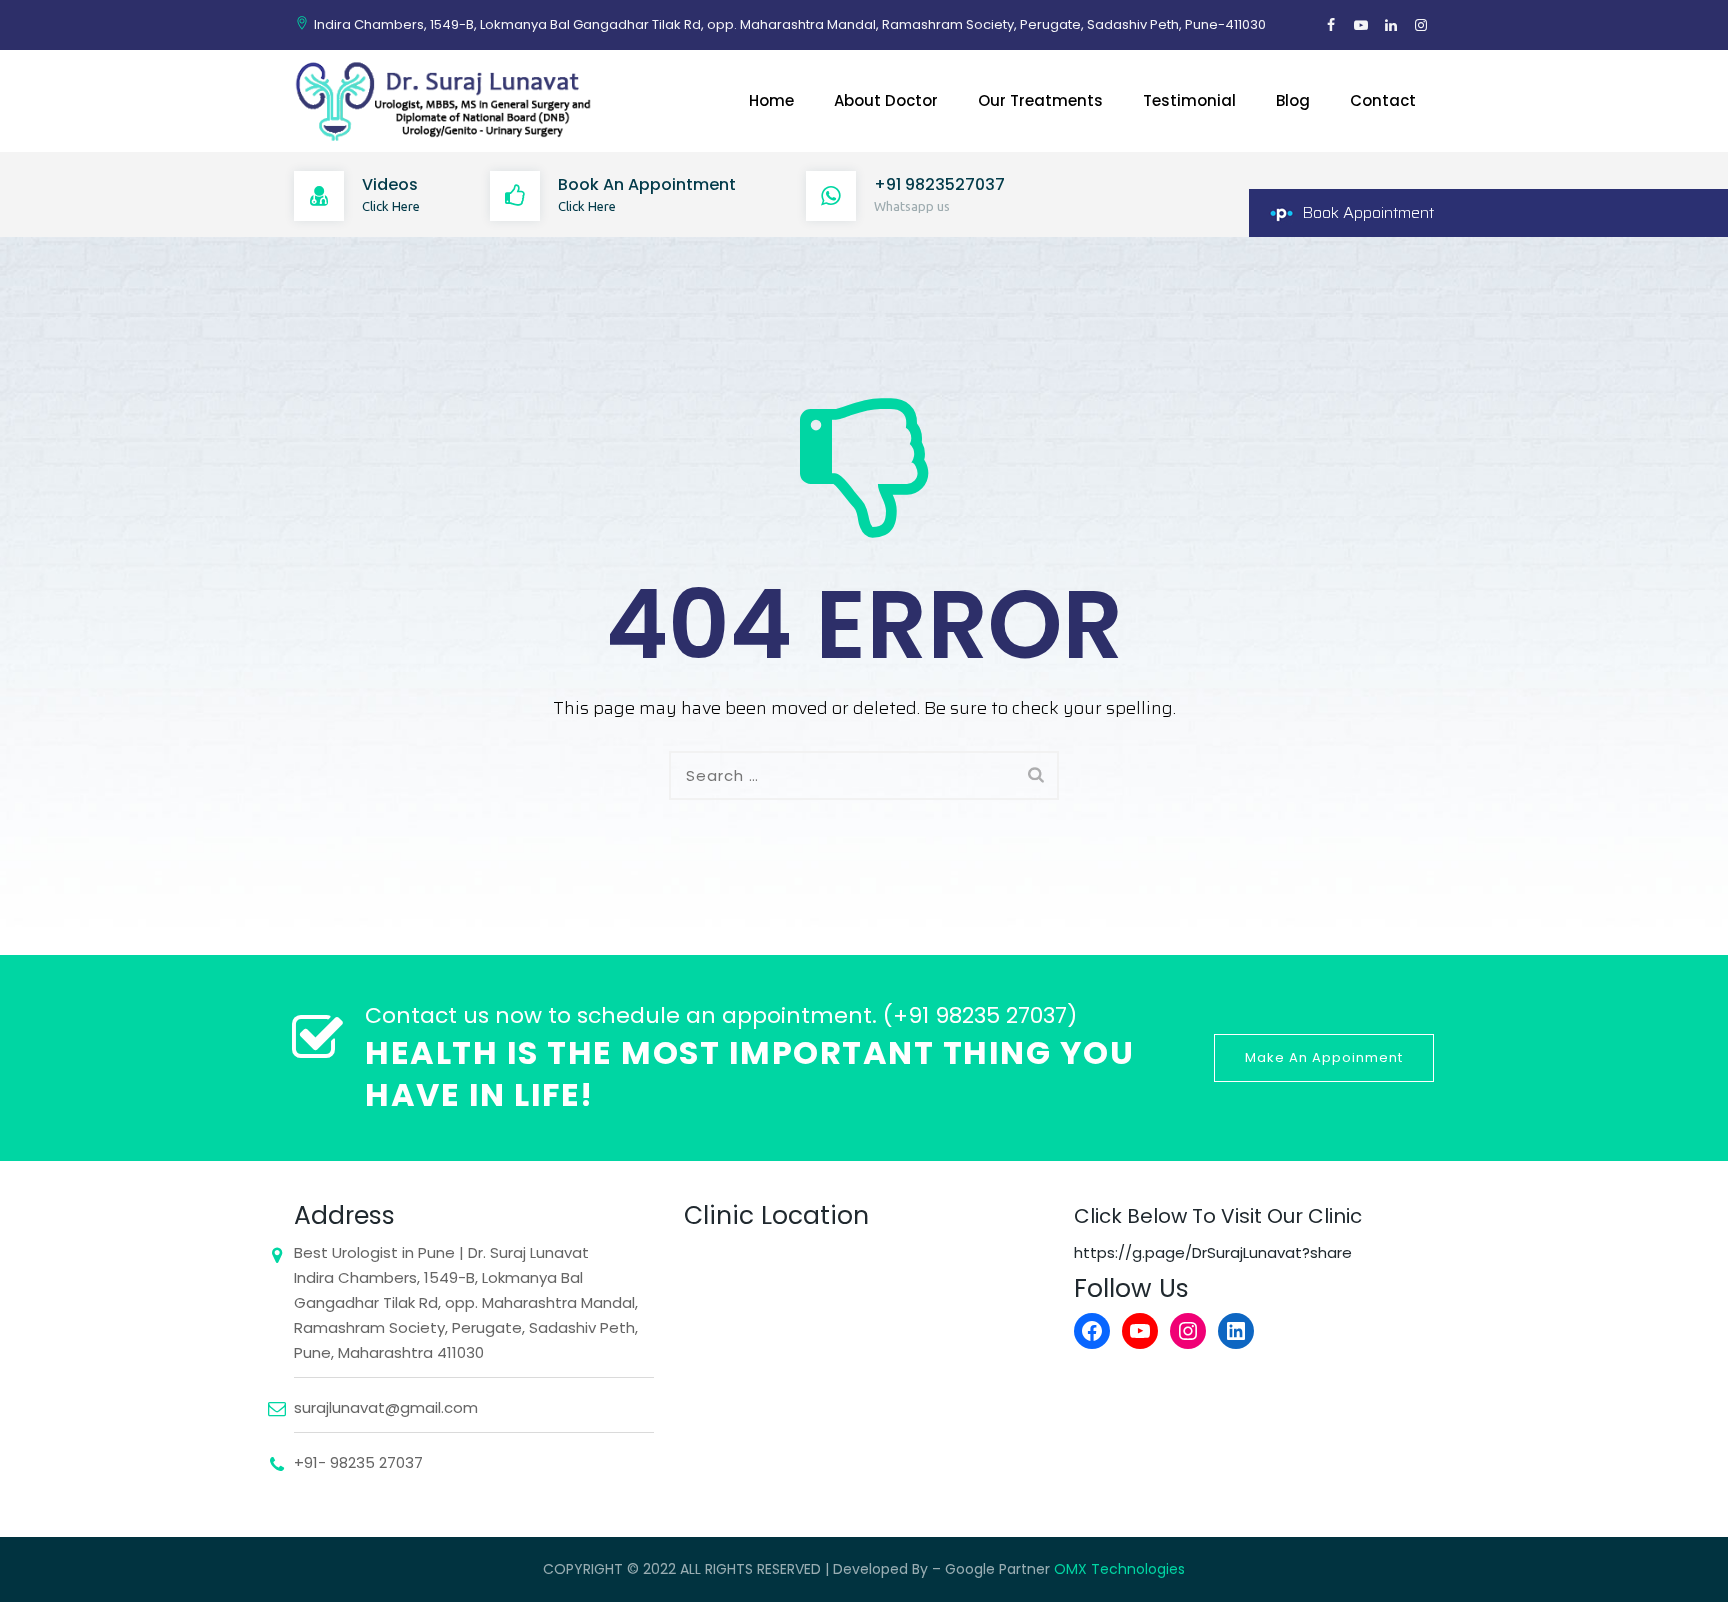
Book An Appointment (647, 184)
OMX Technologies (1119, 1569)
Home (771, 100)
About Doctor (886, 100)
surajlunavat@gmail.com (386, 1407)
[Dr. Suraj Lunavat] (446, 101)
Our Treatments (1040, 100)
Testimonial (1189, 100)
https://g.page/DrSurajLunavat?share (1213, 1252)
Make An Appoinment (1324, 1057)
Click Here (391, 206)
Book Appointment (1368, 212)
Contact (1383, 100)
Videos (390, 184)
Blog (1293, 100)
